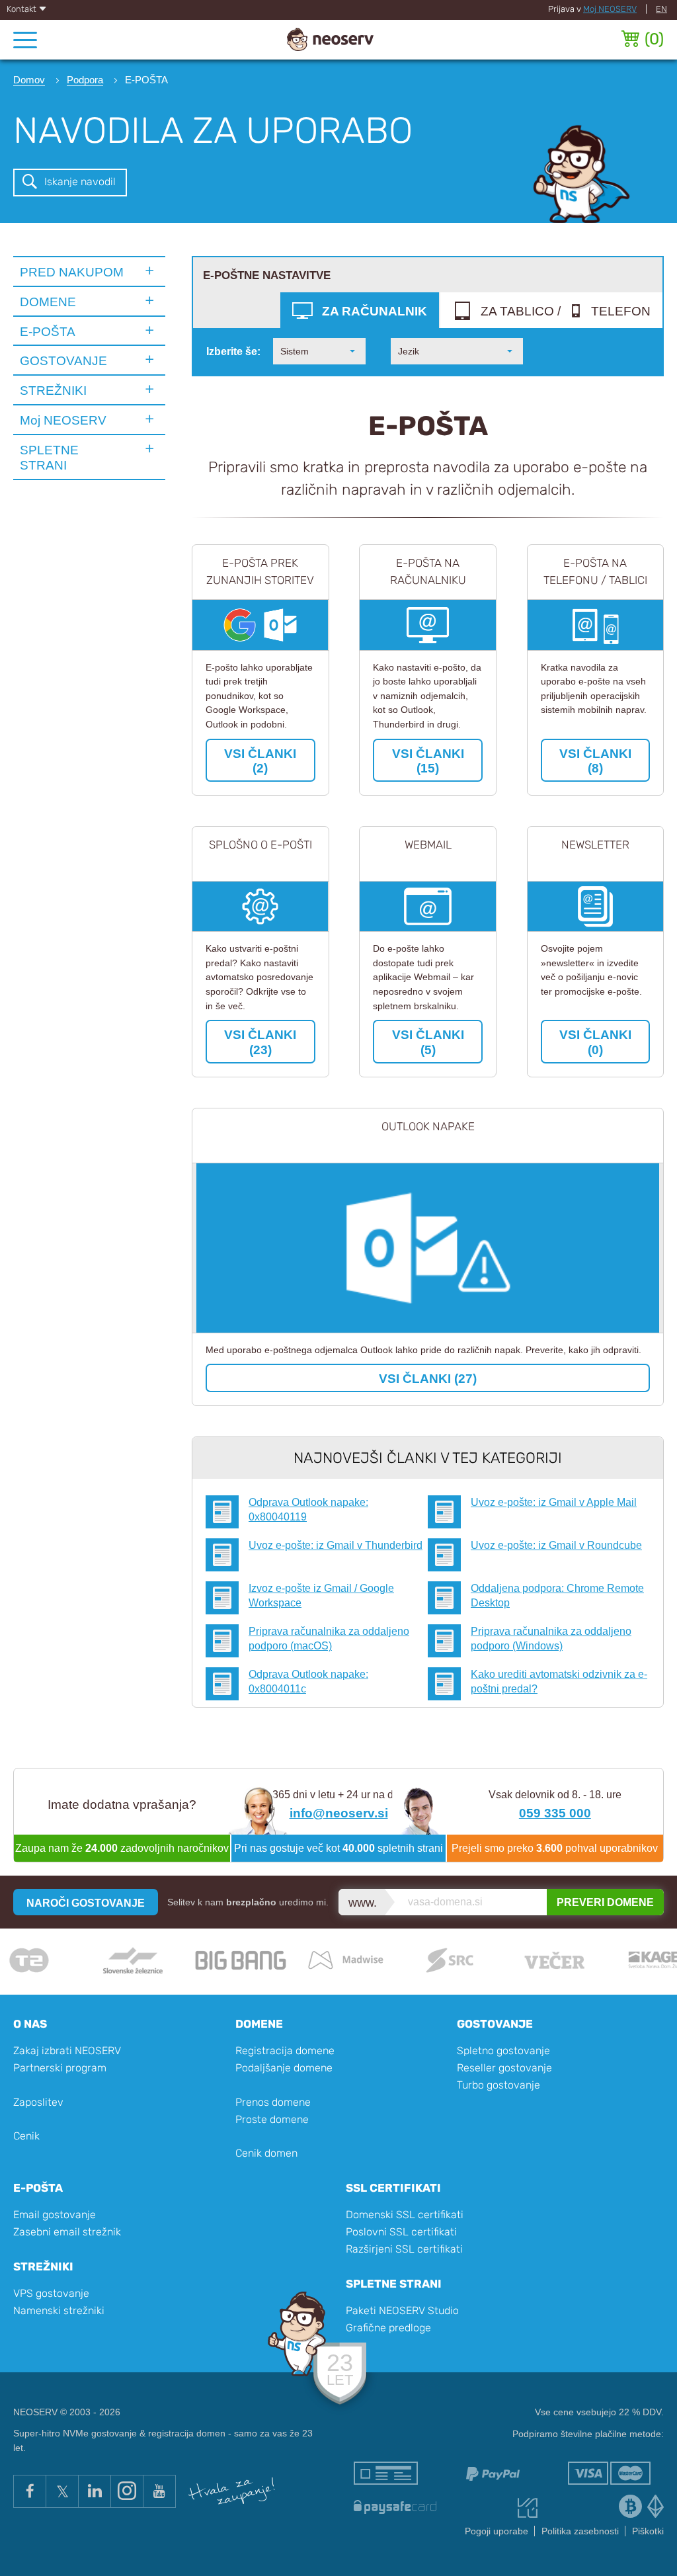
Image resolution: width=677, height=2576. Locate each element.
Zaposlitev (38, 2102)
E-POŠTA (48, 331)
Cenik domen (266, 2153)
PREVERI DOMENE (605, 1902)
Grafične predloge (388, 2328)
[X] (62, 2491)
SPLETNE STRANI (49, 457)
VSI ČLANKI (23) (260, 1042)
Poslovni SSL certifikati (401, 2232)
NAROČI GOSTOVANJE (86, 1903)
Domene (259, 2024)
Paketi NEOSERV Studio (402, 2310)
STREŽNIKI (53, 390)
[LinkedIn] (94, 2491)
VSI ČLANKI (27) (428, 1378)
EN (661, 9)
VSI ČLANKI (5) (428, 1042)
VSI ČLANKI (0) (595, 1042)
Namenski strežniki (59, 2310)
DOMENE (48, 302)
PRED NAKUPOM (72, 272)
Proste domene (272, 2119)
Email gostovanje (55, 2215)
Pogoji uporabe (497, 2531)
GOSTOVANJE (63, 360)
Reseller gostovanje (504, 2068)
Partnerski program (60, 2068)
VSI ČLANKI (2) (260, 761)
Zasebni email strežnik (67, 2232)
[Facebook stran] (29, 2491)
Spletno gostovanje (503, 2051)
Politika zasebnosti (580, 2531)
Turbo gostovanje (498, 2085)
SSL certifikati (393, 2188)
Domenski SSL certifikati (405, 2215)
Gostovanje (495, 2024)
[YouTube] (159, 2491)
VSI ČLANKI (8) (595, 761)
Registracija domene (285, 2051)
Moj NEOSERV (610, 9)
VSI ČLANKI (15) (428, 761)
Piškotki (648, 2531)
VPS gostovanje (51, 2293)
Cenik (26, 2136)
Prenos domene (273, 2102)
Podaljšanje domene (284, 2068)
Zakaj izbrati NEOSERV (67, 2051)
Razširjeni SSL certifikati (404, 2249)
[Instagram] (127, 2491)
